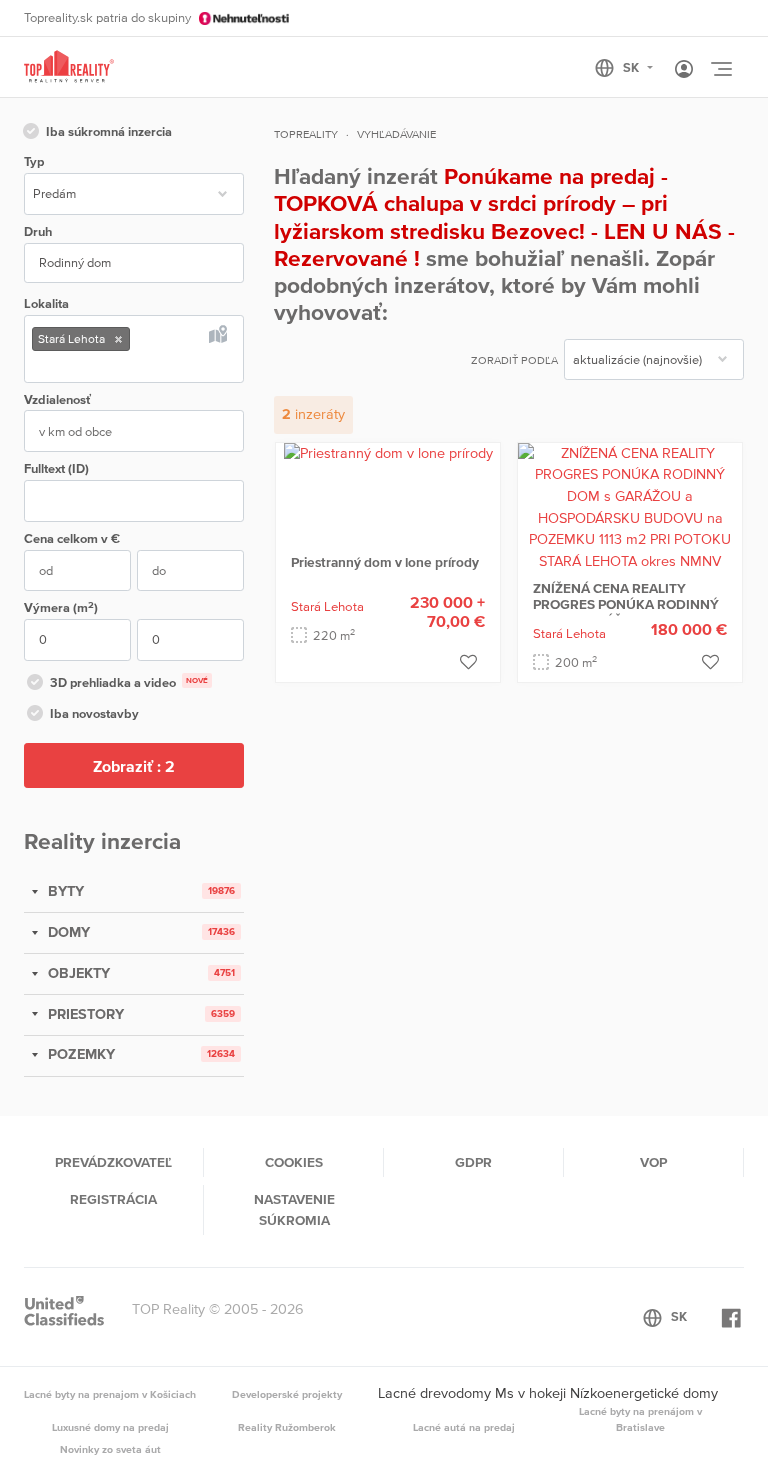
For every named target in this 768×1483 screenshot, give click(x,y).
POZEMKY (79, 1054)
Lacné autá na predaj (464, 1427)
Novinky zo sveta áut (110, 1449)
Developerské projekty (287, 1394)
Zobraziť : (134, 766)
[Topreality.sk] (69, 67)
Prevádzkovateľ (113, 1162)
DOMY (67, 932)
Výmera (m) (61, 607)
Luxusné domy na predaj (110, 1427)
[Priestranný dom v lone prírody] (388, 453)
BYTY (64, 891)
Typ (34, 161)
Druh (38, 231)
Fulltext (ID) (56, 468)
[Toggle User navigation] (684, 70)
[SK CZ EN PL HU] (632, 68)
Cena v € (72, 538)
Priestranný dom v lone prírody (385, 562)
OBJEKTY (77, 973)
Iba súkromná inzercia (109, 131)
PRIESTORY (84, 1014)
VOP (653, 1162)
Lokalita (46, 303)
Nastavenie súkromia (294, 1209)
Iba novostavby (94, 713)
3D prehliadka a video (129, 682)
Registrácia (113, 1199)
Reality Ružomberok (287, 1427)
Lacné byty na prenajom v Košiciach (110, 1394)
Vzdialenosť (57, 399)
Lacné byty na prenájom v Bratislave (640, 1419)
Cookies (294, 1162)
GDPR (473, 1162)
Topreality (306, 134)
